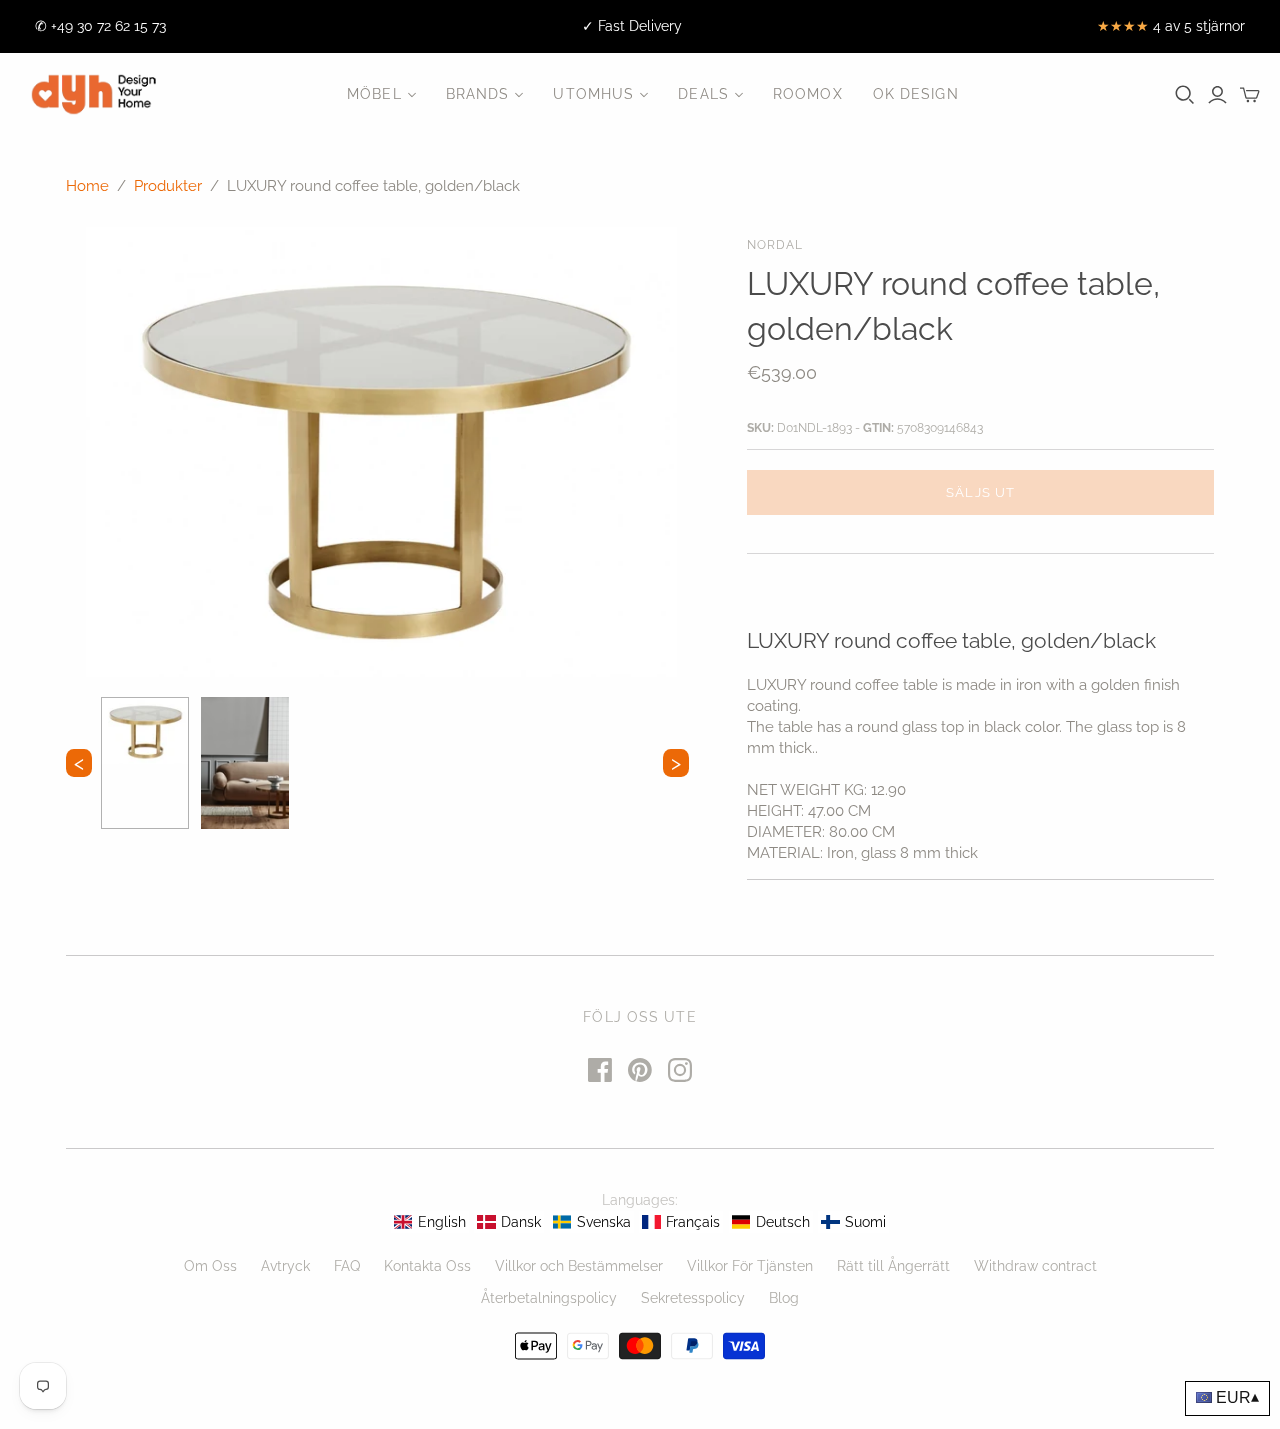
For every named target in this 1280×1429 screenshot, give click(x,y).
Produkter (168, 186)
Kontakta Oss (427, 1266)
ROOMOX (808, 94)
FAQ (347, 1266)
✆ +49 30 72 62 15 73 (100, 26)
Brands (478, 94)
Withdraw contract (1035, 1266)
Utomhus (593, 94)
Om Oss (210, 1266)
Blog (784, 1298)
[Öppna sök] (1185, 95)
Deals (703, 94)
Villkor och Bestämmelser (579, 1266)
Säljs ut (980, 492)
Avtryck (285, 1266)
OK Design (916, 94)
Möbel (374, 94)
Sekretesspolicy (693, 1298)
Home (87, 186)
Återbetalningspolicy (549, 1298)
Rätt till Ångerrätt (893, 1266)
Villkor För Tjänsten (750, 1266)
